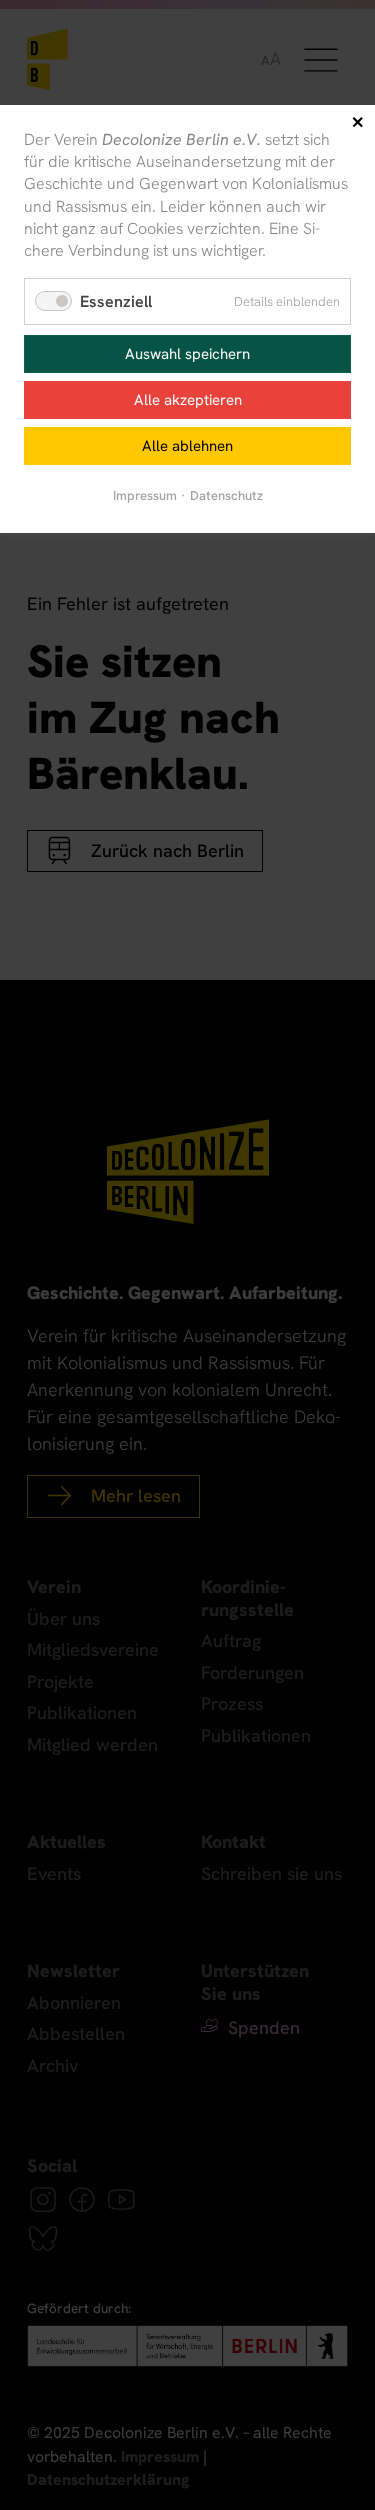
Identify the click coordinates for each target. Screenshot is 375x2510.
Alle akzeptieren (188, 400)
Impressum (145, 495)
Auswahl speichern (187, 354)
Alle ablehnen (187, 446)
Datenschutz (226, 495)
